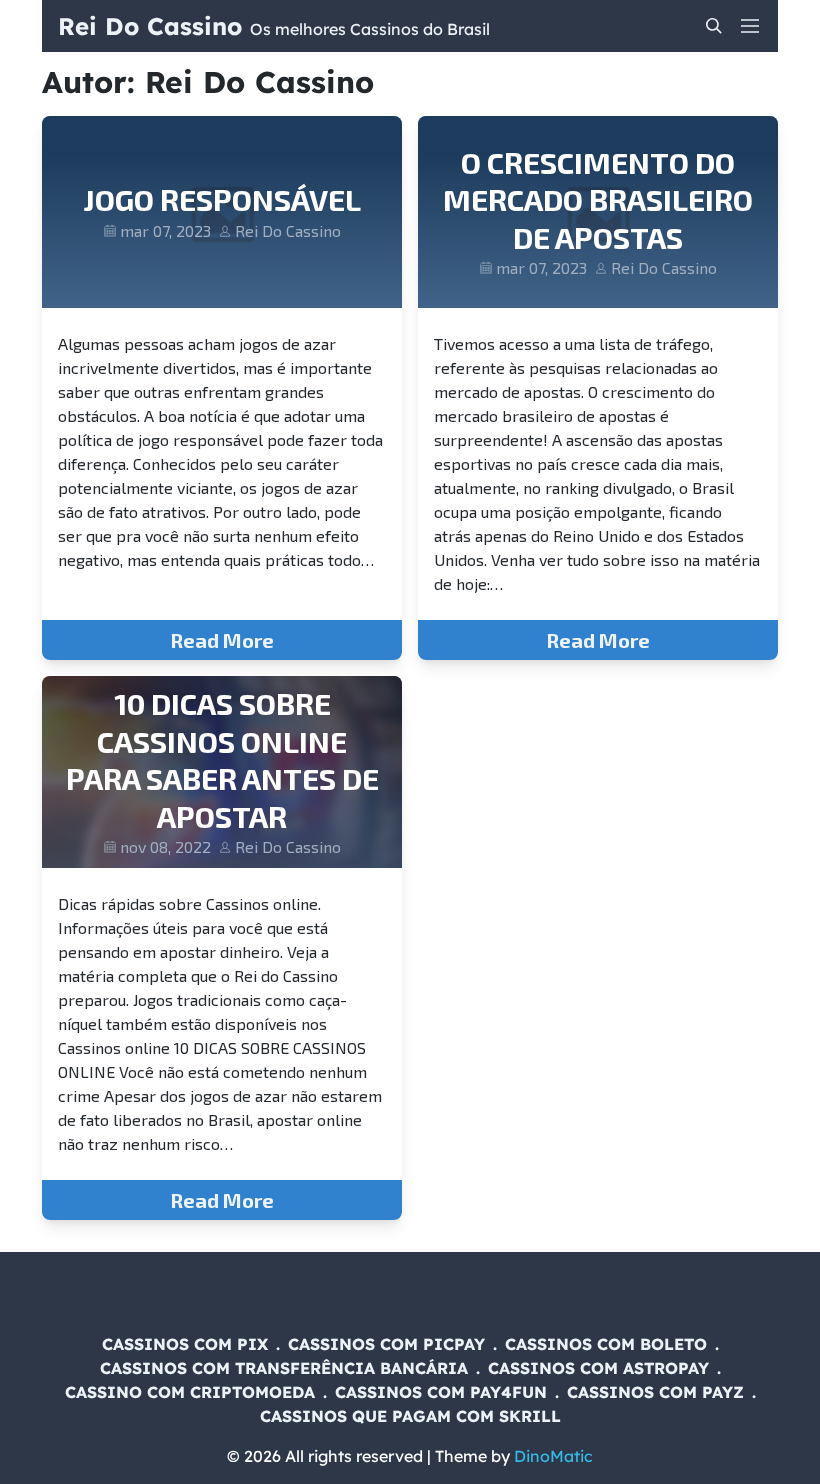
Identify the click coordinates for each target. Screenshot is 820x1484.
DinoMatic (553, 1456)
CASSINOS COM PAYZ (655, 1392)
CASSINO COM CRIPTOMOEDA (190, 1392)
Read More (222, 640)
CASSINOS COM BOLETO (606, 1344)
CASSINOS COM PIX (185, 1344)
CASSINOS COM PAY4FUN (441, 1392)
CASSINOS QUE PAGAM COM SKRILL (410, 1416)
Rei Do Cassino (150, 26)
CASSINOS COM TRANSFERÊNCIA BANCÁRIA (284, 1368)
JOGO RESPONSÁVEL (222, 199)
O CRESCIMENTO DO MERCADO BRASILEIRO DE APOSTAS (598, 199)
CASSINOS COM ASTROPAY (598, 1368)
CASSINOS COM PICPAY (386, 1344)
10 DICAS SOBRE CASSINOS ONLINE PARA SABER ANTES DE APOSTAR (222, 759)
